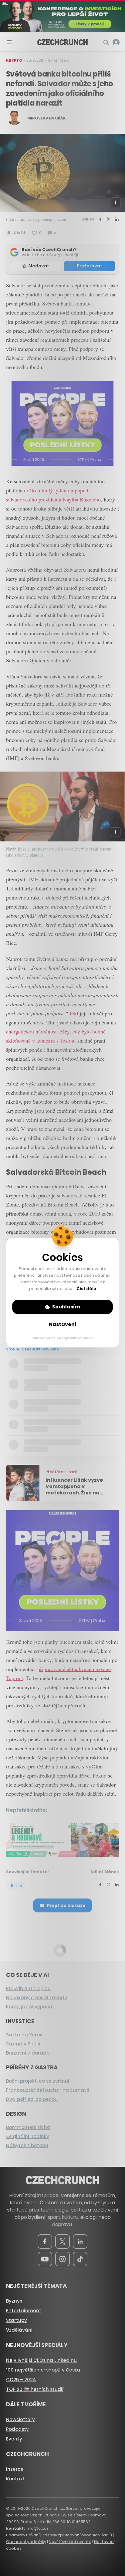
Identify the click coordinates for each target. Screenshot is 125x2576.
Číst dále (86, 1289)
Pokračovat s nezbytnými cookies (63, 1338)
